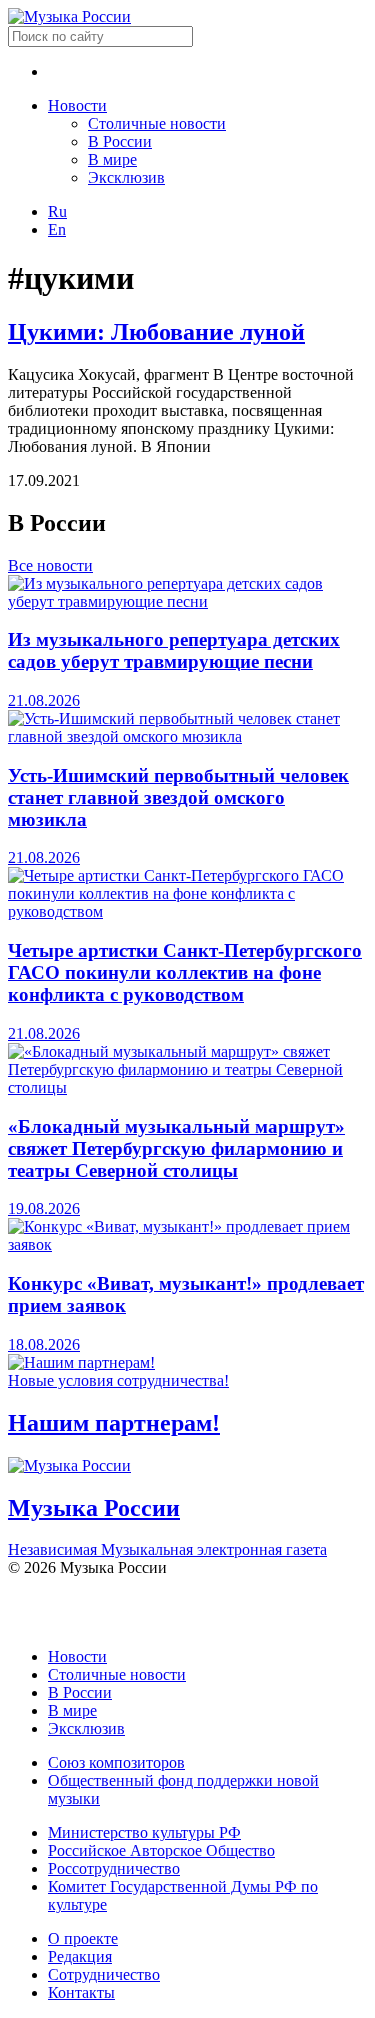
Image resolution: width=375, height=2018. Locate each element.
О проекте (83, 1938)
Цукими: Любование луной (156, 332)
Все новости (50, 565)
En (57, 229)
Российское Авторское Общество (161, 1850)
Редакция (80, 1956)
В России (120, 141)
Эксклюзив (126, 177)
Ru (57, 211)
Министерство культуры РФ (144, 1832)
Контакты (81, 1992)
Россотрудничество (114, 1868)
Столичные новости (157, 123)
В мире (112, 159)
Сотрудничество (104, 1974)
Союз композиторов (116, 1762)
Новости (77, 105)
